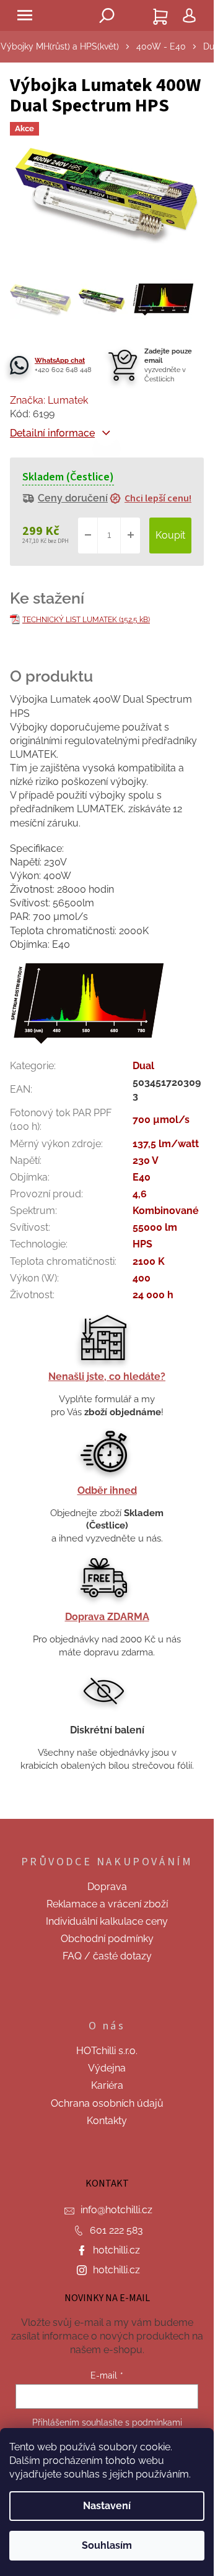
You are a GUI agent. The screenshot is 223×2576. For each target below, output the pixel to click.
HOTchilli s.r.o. (107, 2051)
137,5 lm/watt (166, 1144)
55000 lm (155, 1227)
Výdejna (107, 2068)
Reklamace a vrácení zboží (107, 1904)
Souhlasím (107, 2545)
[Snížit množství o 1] (88, 536)
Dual (143, 1066)
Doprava (107, 1887)
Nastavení (107, 2506)
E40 (142, 1177)
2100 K (149, 1261)
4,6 (140, 1194)
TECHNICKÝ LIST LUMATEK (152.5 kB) (86, 620)
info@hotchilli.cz (116, 2210)
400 (142, 1278)
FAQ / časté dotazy (107, 1956)
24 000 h (153, 1295)
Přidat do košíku (170, 536)
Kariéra (107, 2085)
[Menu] (25, 15)
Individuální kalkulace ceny (107, 1921)
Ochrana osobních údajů (107, 2103)
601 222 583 (116, 2230)
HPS (142, 1244)
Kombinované (166, 1211)
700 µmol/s (161, 1120)
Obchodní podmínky (107, 1939)
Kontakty (107, 2121)
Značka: (49, 400)
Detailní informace (52, 433)
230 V (146, 1160)
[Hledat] (107, 15)
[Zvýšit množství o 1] (130, 536)
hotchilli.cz (116, 2250)
